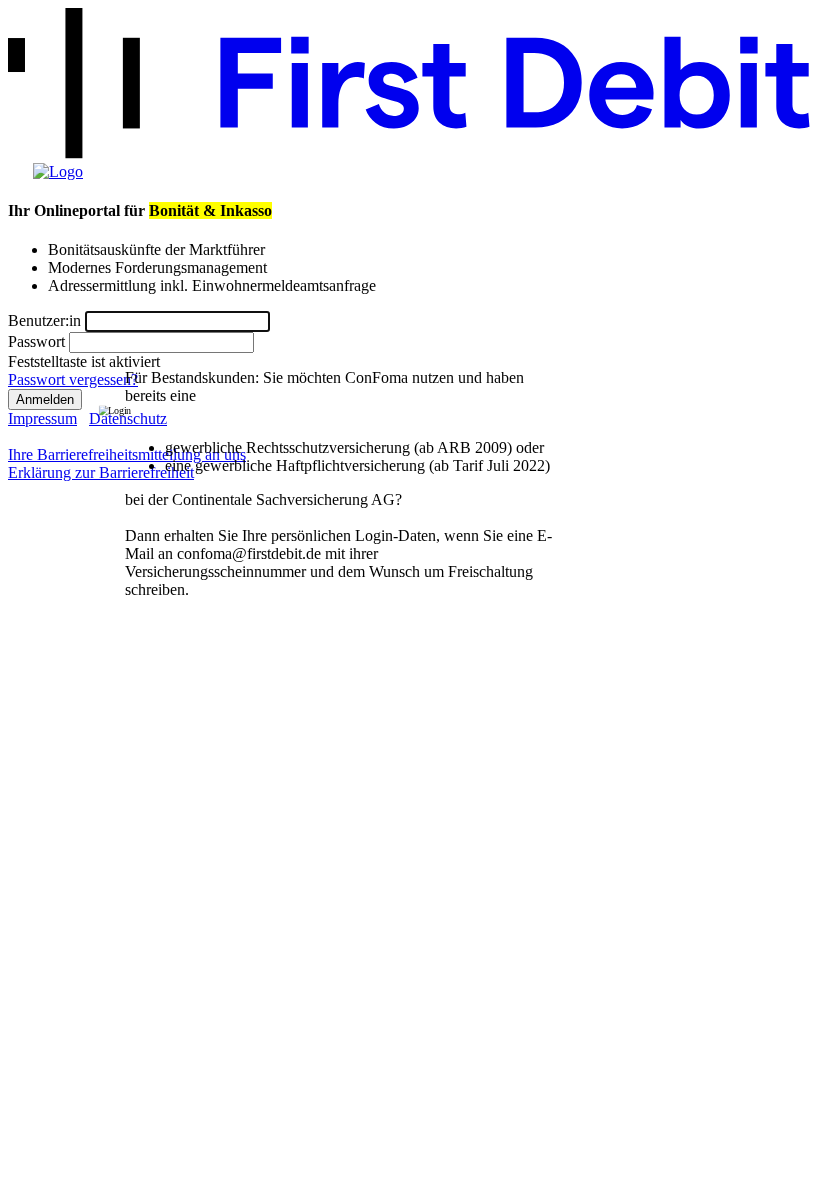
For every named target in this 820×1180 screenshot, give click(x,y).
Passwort (36, 341)
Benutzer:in (44, 320)
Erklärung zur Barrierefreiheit (101, 472)
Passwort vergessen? (73, 379)
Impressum (42, 418)
